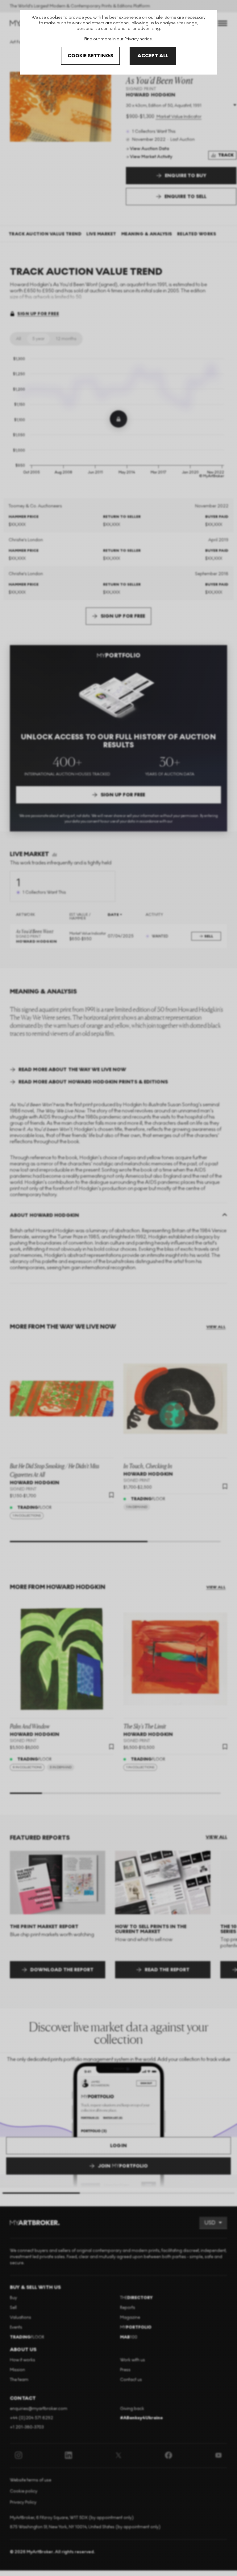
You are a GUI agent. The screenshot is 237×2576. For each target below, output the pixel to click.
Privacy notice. (139, 39)
